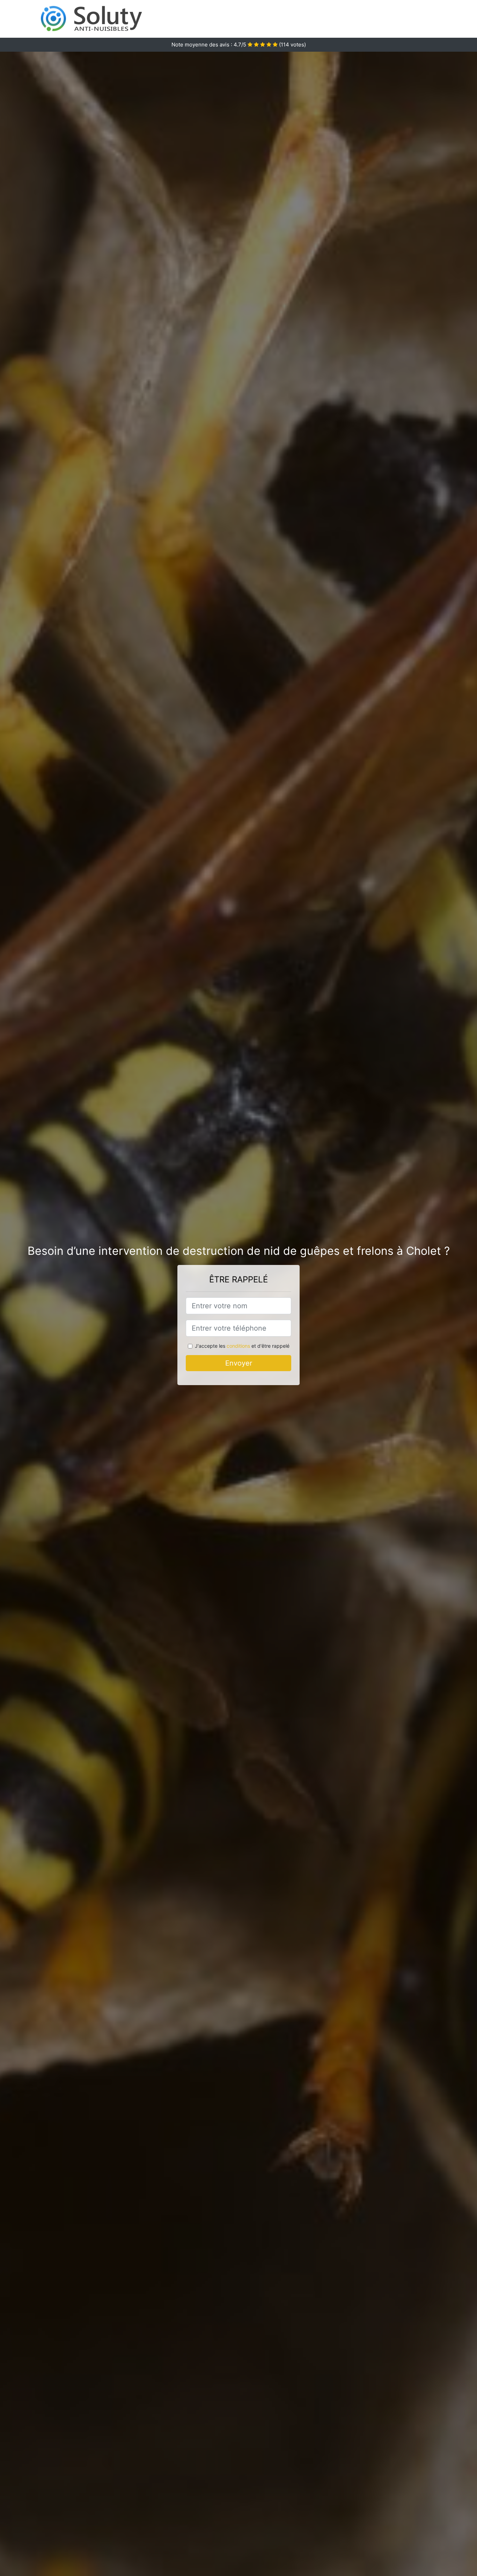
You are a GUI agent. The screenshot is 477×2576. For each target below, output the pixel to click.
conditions (238, 1346)
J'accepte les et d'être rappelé (242, 1346)
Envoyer (239, 1363)
